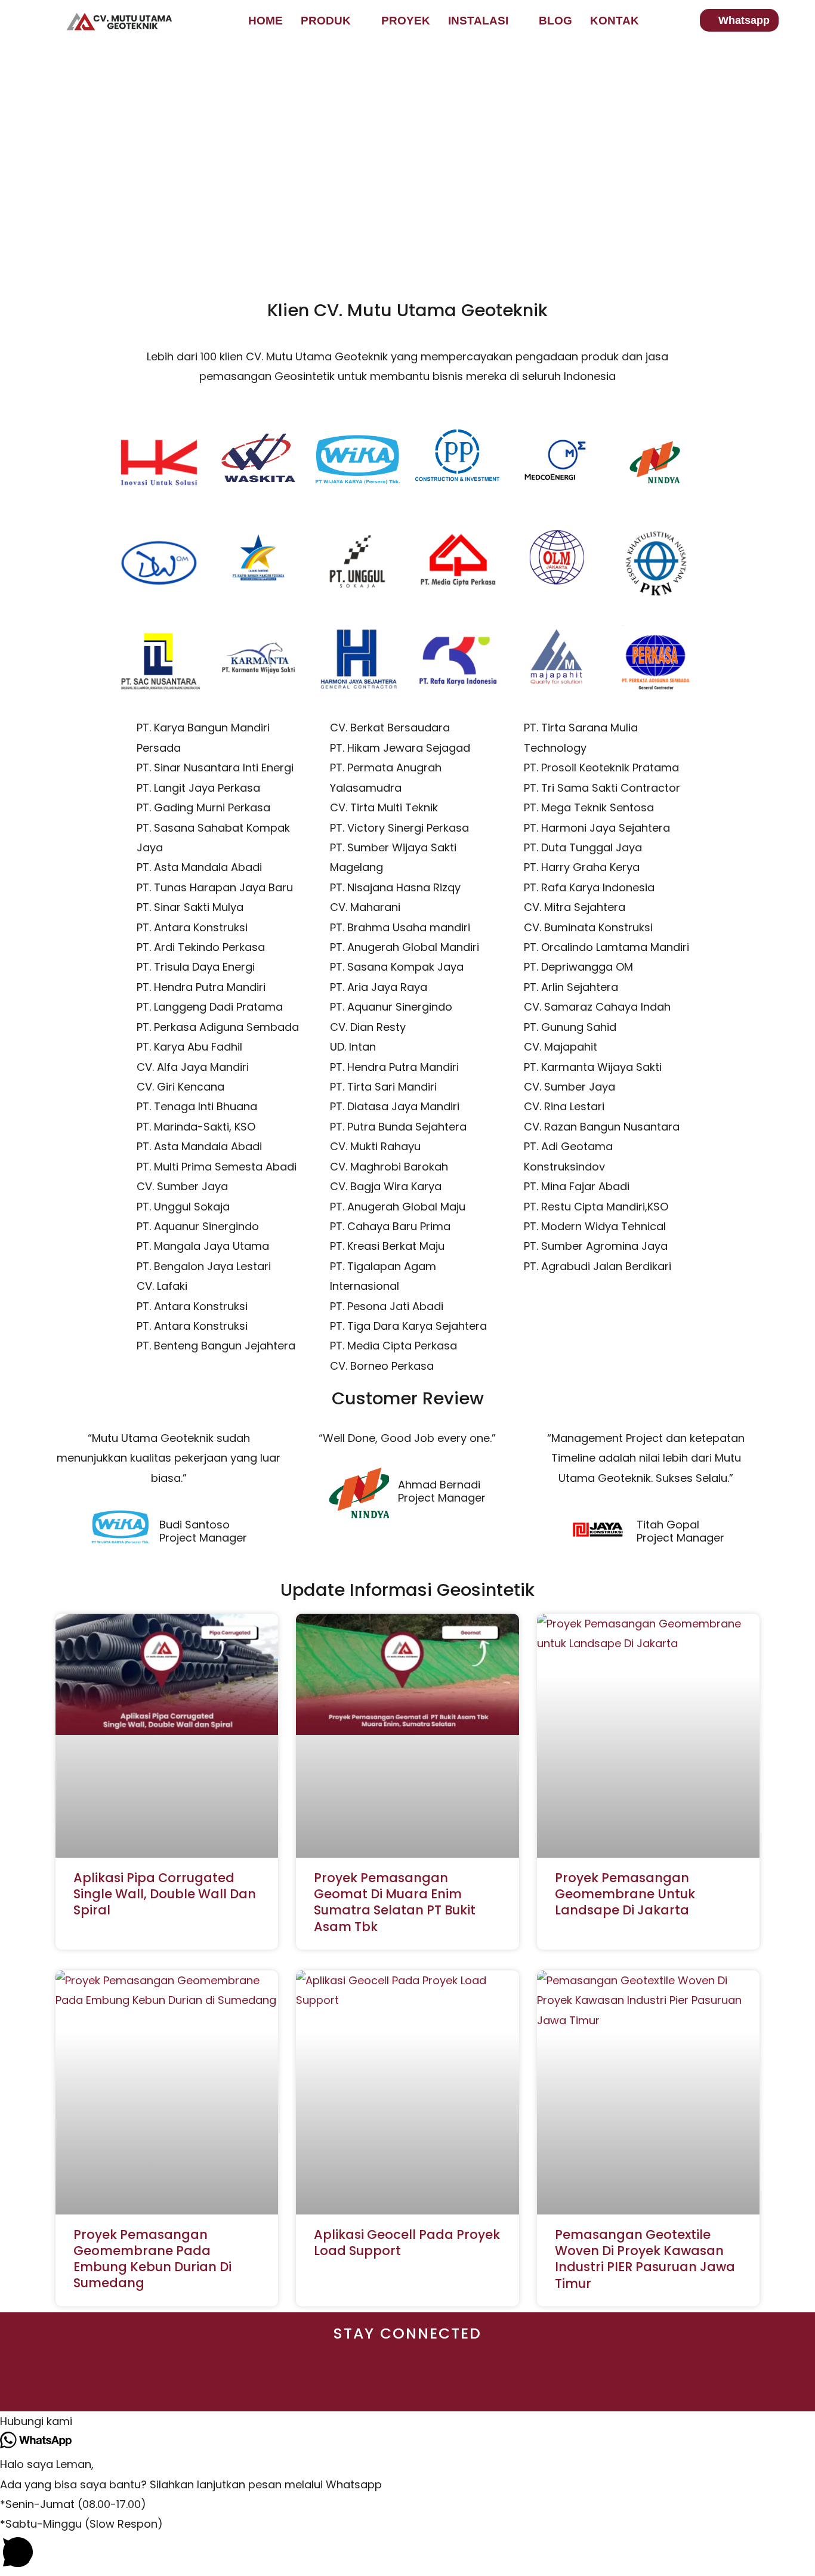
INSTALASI (478, 21)
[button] (407, 2421)
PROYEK (406, 21)
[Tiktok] (361, 2385)
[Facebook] (408, 2385)
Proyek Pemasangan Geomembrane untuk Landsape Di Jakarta (625, 1894)
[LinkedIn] (454, 2385)
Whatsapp (744, 20)
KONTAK (615, 21)
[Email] (547, 2385)
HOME (266, 21)
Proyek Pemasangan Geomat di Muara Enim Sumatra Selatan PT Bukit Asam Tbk (395, 1902)
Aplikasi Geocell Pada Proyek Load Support (407, 2243)
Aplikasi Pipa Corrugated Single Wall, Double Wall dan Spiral (165, 1894)
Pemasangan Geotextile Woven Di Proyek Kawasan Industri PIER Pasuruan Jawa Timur (645, 2259)
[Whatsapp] (501, 2385)
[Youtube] (268, 2385)
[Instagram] (315, 2385)
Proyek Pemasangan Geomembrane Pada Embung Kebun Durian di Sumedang (152, 2259)
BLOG (555, 21)
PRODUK (326, 21)
